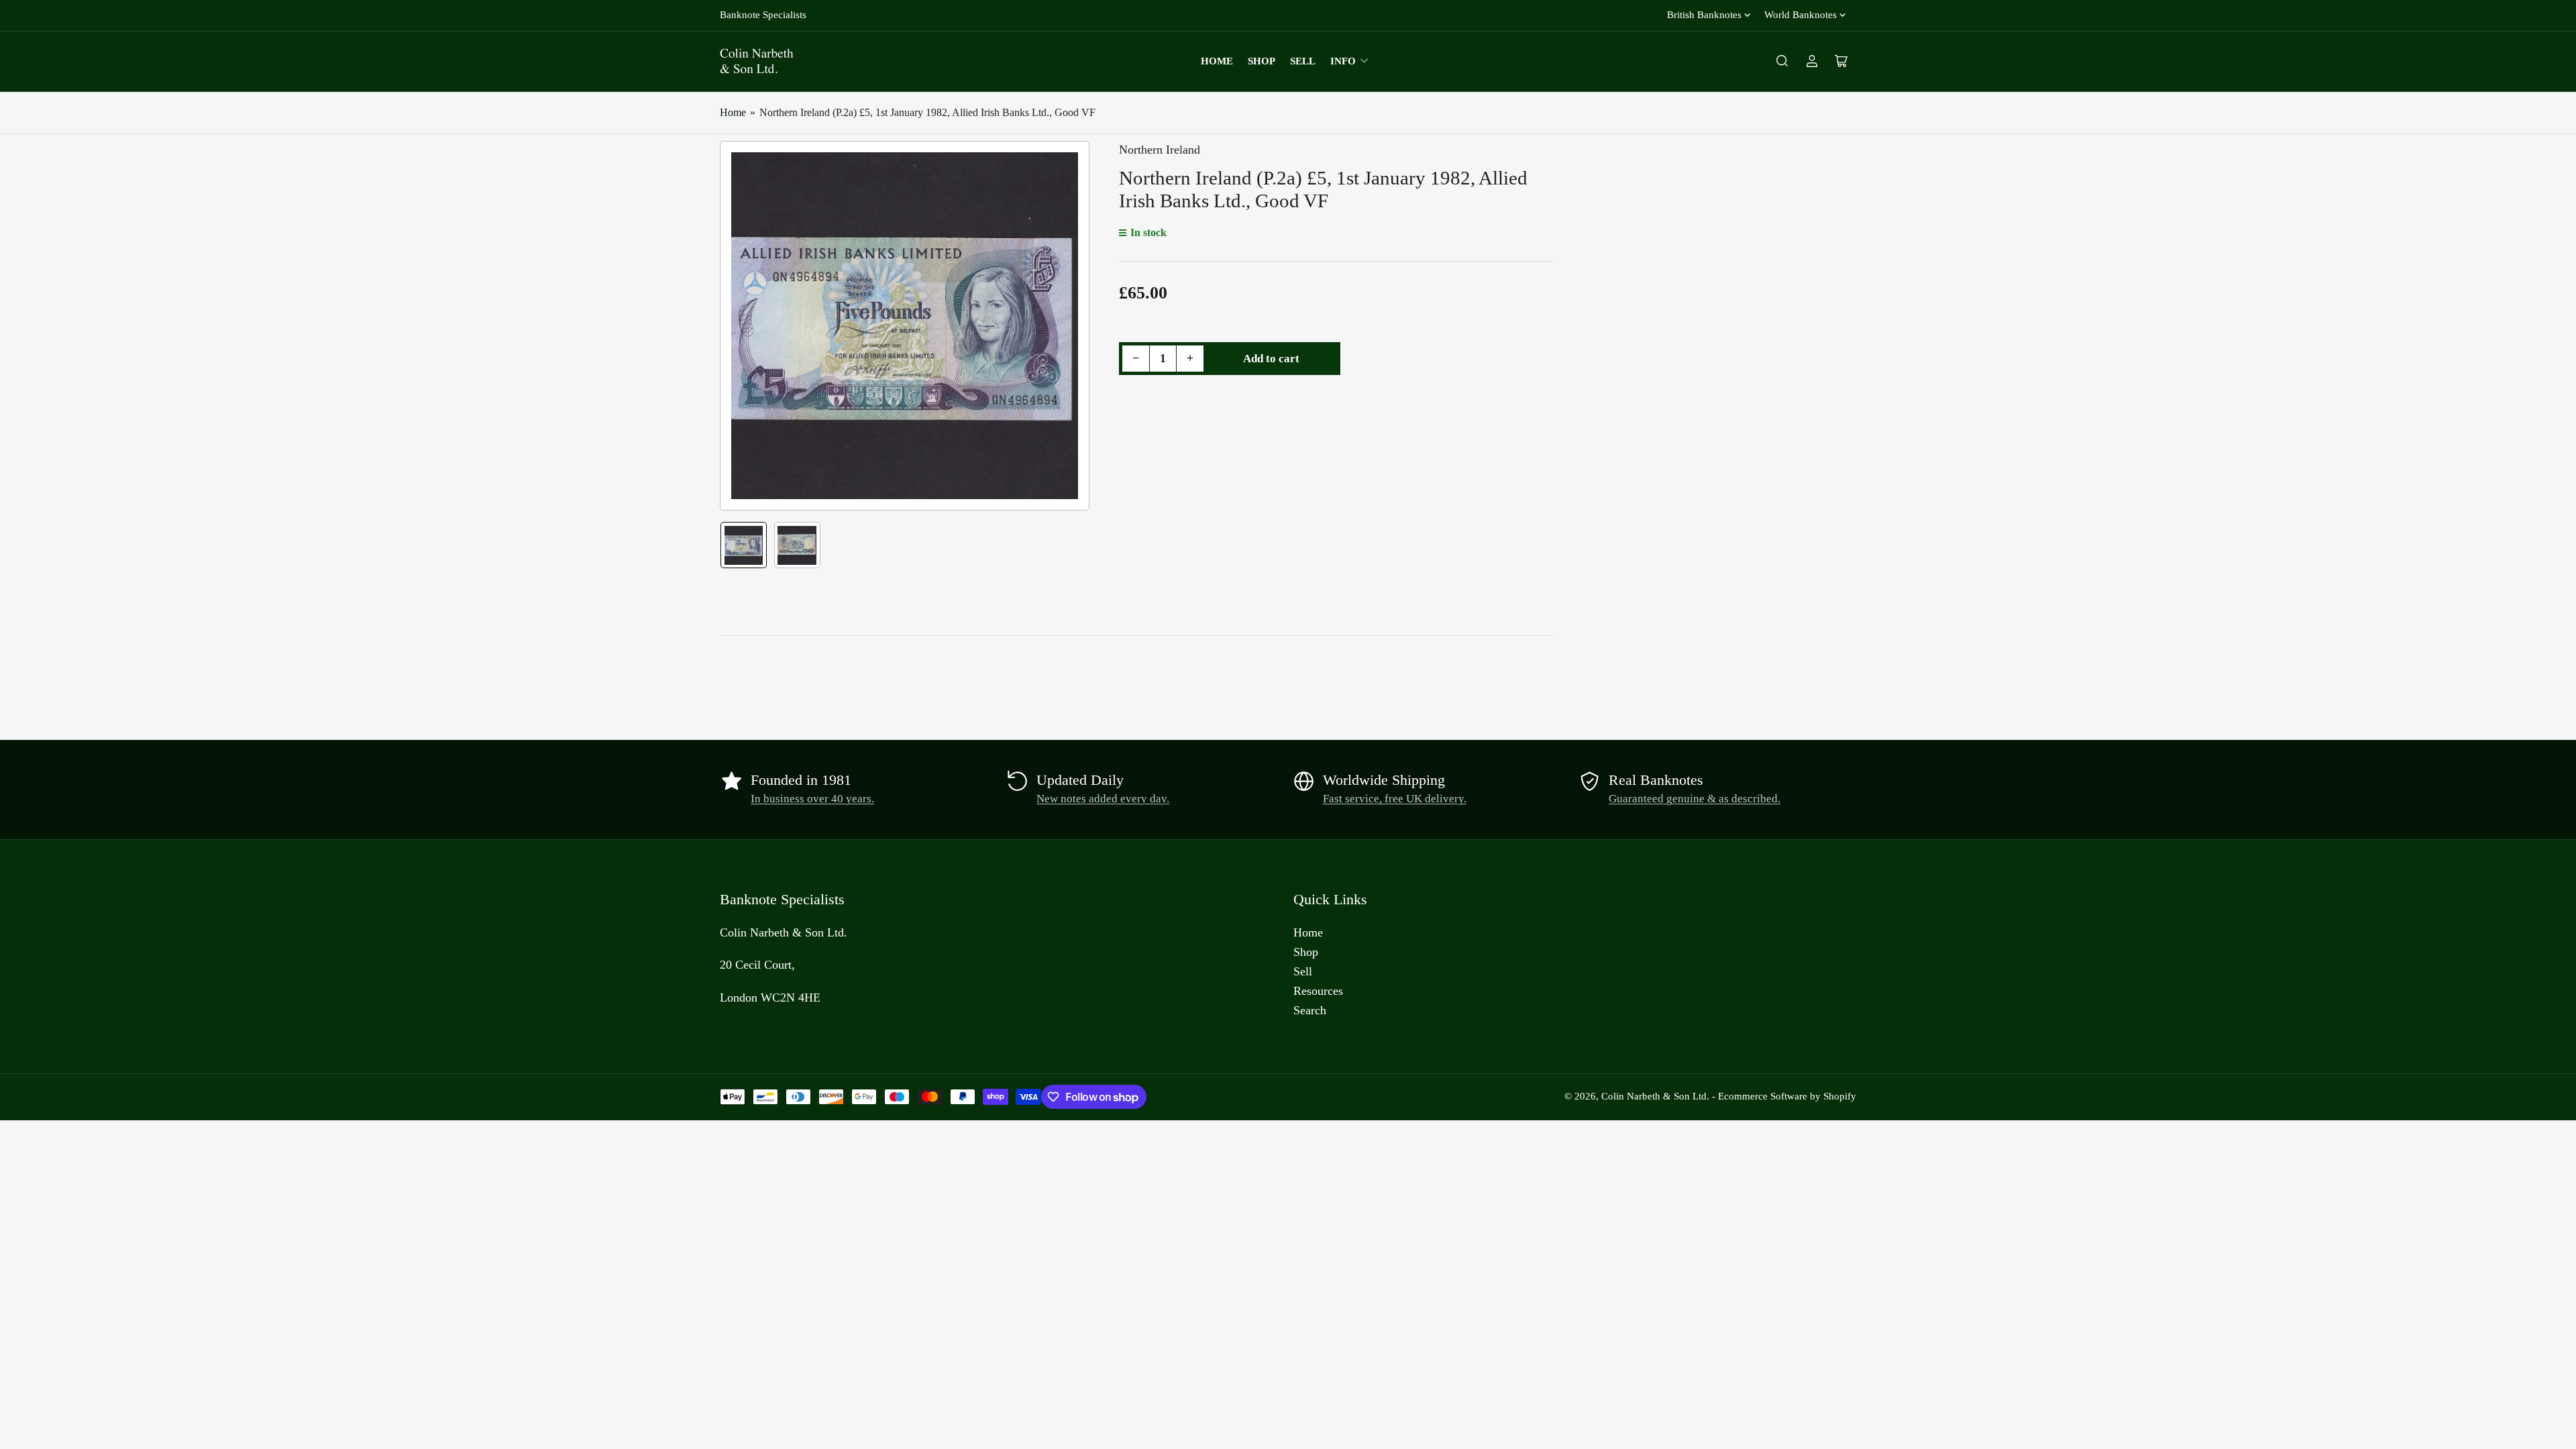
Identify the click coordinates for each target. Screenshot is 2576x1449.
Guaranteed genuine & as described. (1695, 799)
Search (1310, 1010)
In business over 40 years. (812, 799)
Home (1217, 61)
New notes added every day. (1103, 799)
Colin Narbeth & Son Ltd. (1655, 1096)
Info (1343, 61)
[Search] (1782, 61)
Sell (1303, 61)
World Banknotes (1801, 15)
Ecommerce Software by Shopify (1787, 1096)
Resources (1318, 991)
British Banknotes (1704, 15)
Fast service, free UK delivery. (1395, 799)
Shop (1262, 61)
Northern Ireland (1160, 150)
